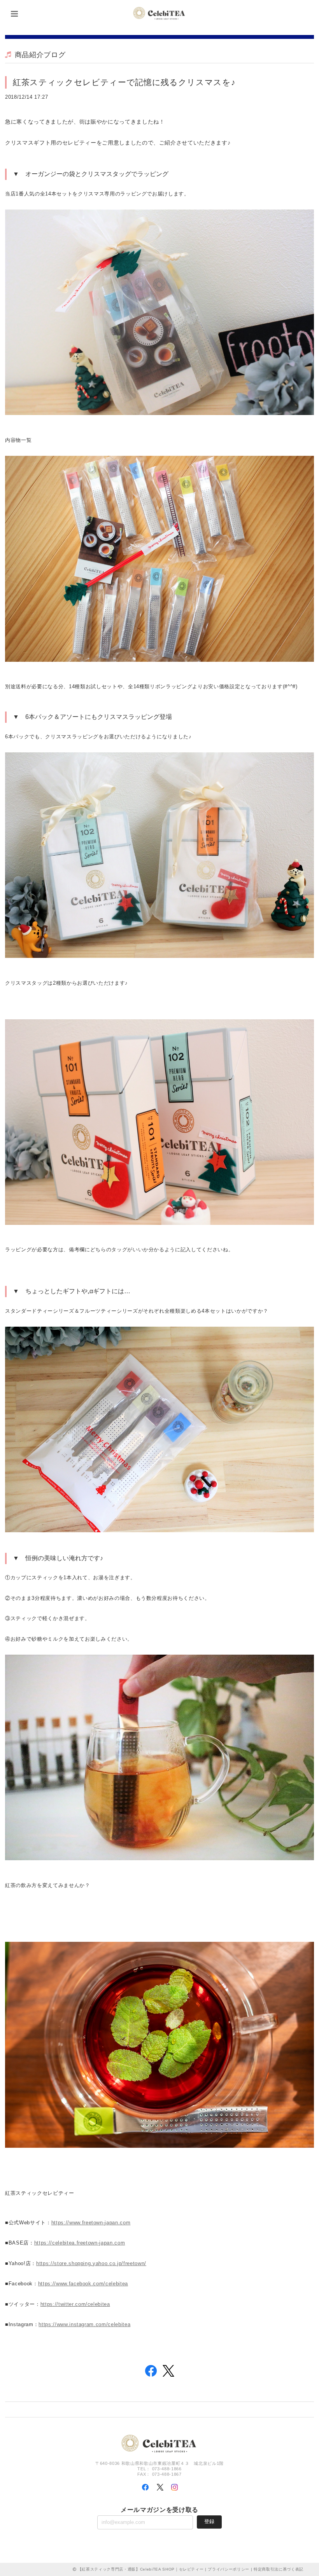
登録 (209, 2521)
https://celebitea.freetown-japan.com (80, 2243)
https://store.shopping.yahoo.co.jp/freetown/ (91, 2263)
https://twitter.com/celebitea (75, 2304)
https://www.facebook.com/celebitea (83, 2284)
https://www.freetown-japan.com (91, 2223)
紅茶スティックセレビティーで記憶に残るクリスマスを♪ (124, 82)
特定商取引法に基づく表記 (279, 2569)
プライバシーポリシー (229, 2569)
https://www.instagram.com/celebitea (84, 2324)
